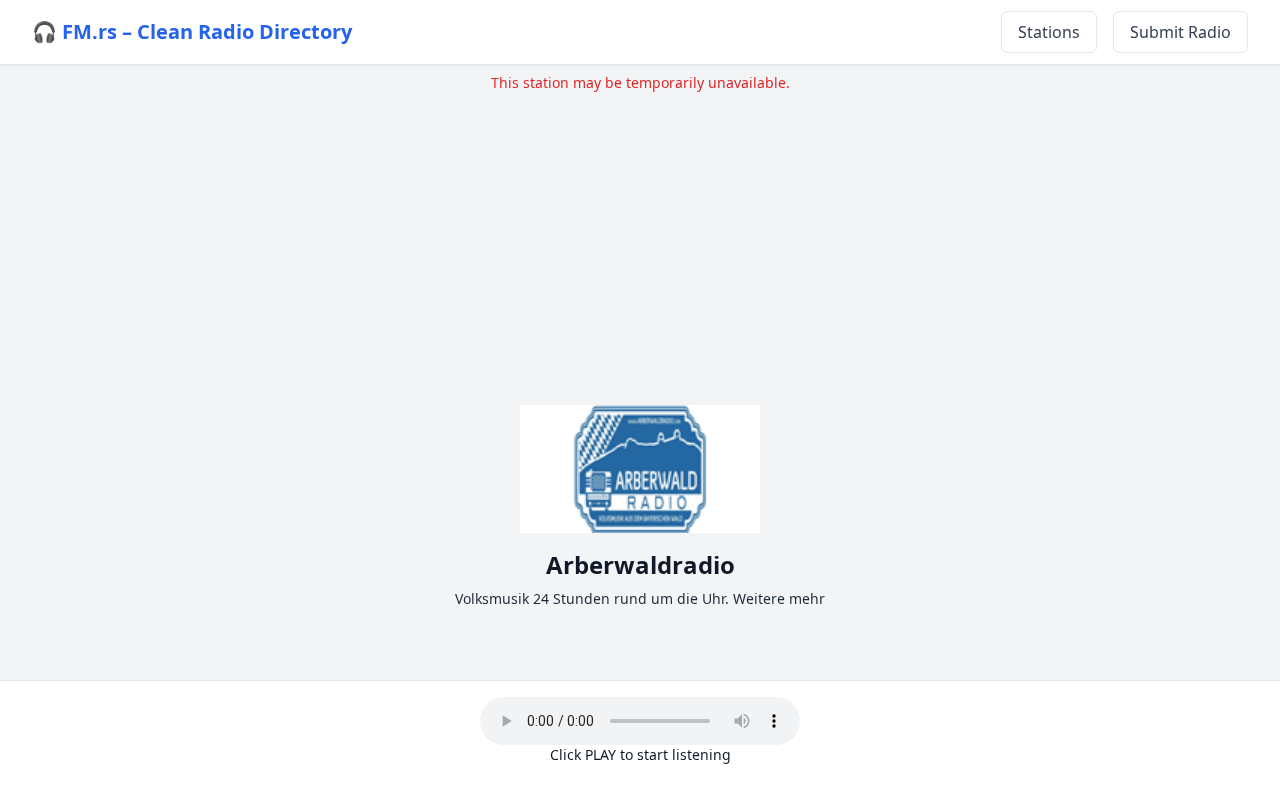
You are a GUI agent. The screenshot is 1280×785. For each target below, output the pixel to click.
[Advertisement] (640, 233)
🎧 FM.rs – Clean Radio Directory (192, 31)
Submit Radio (1180, 32)
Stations (1049, 32)
